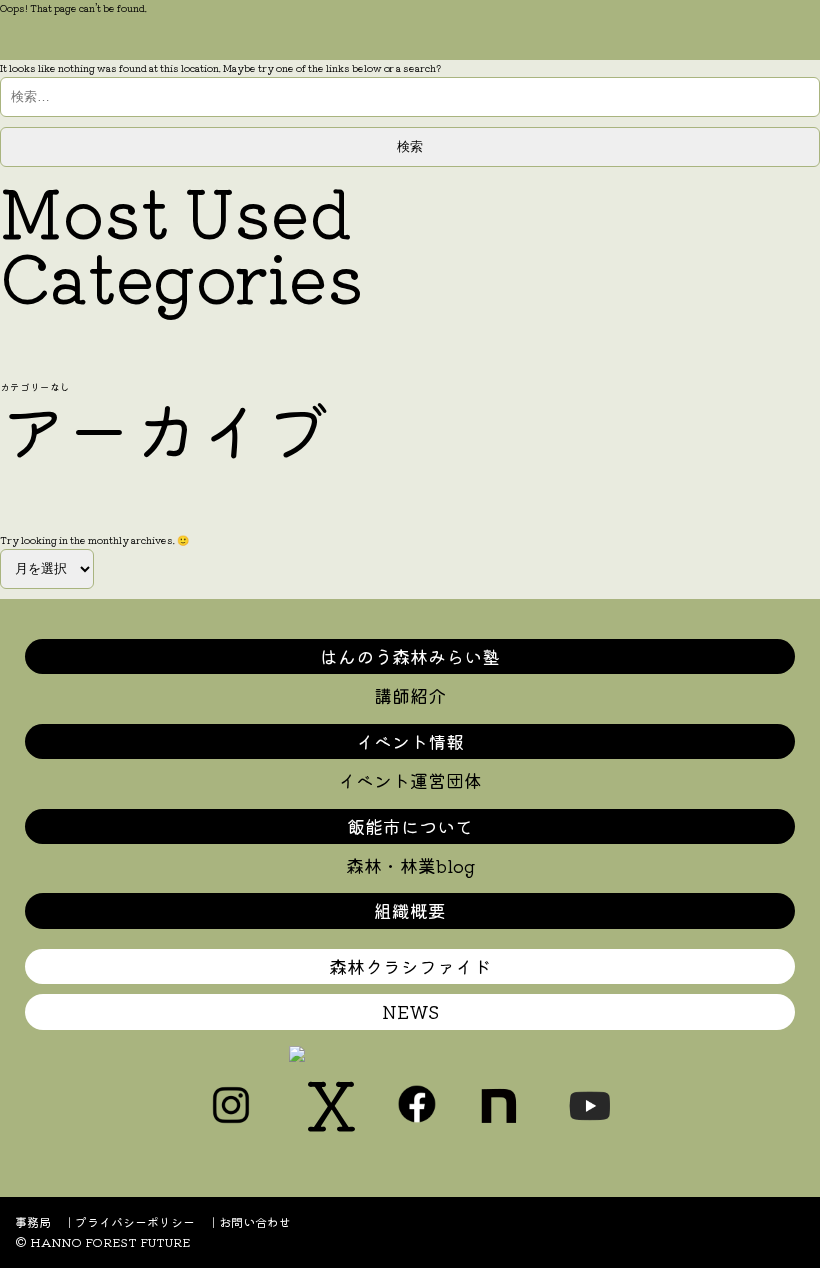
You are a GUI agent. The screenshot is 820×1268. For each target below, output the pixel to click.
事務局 (33, 1221)
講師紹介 (410, 695)
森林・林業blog (410, 865)
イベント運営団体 (410, 780)
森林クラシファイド (410, 966)
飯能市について (410, 826)
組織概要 (410, 910)
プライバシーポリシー (135, 1221)
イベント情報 (410, 741)
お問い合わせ (255, 1221)
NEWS (410, 1011)
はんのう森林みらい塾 (410, 656)
